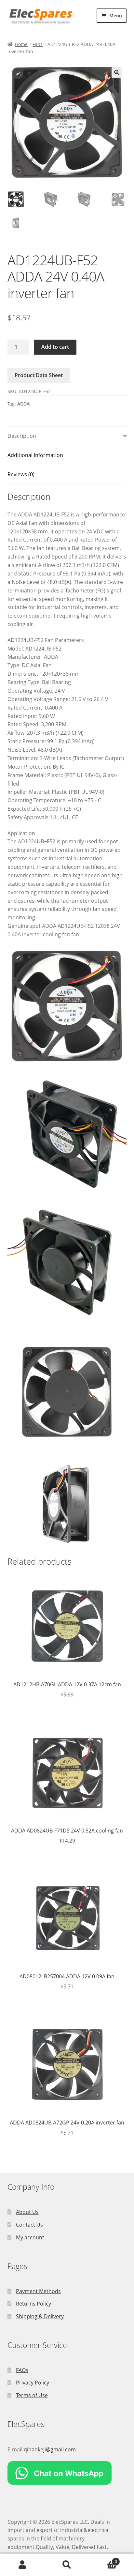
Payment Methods (38, 2291)
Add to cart (55, 347)
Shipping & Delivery (40, 2316)
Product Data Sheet (39, 375)
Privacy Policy (33, 2383)
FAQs (22, 2370)
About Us (27, 2212)
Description (22, 436)
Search (67, 2565)
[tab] (67, 436)
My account (30, 2237)
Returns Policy (33, 2304)
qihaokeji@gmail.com (50, 2449)
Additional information (35, 455)
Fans (38, 44)
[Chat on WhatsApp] (67, 2473)
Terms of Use (32, 2395)
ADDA (23, 404)
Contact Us (29, 2225)
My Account (22, 2565)
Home (21, 44)
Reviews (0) (21, 474)
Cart (103, 2559)
